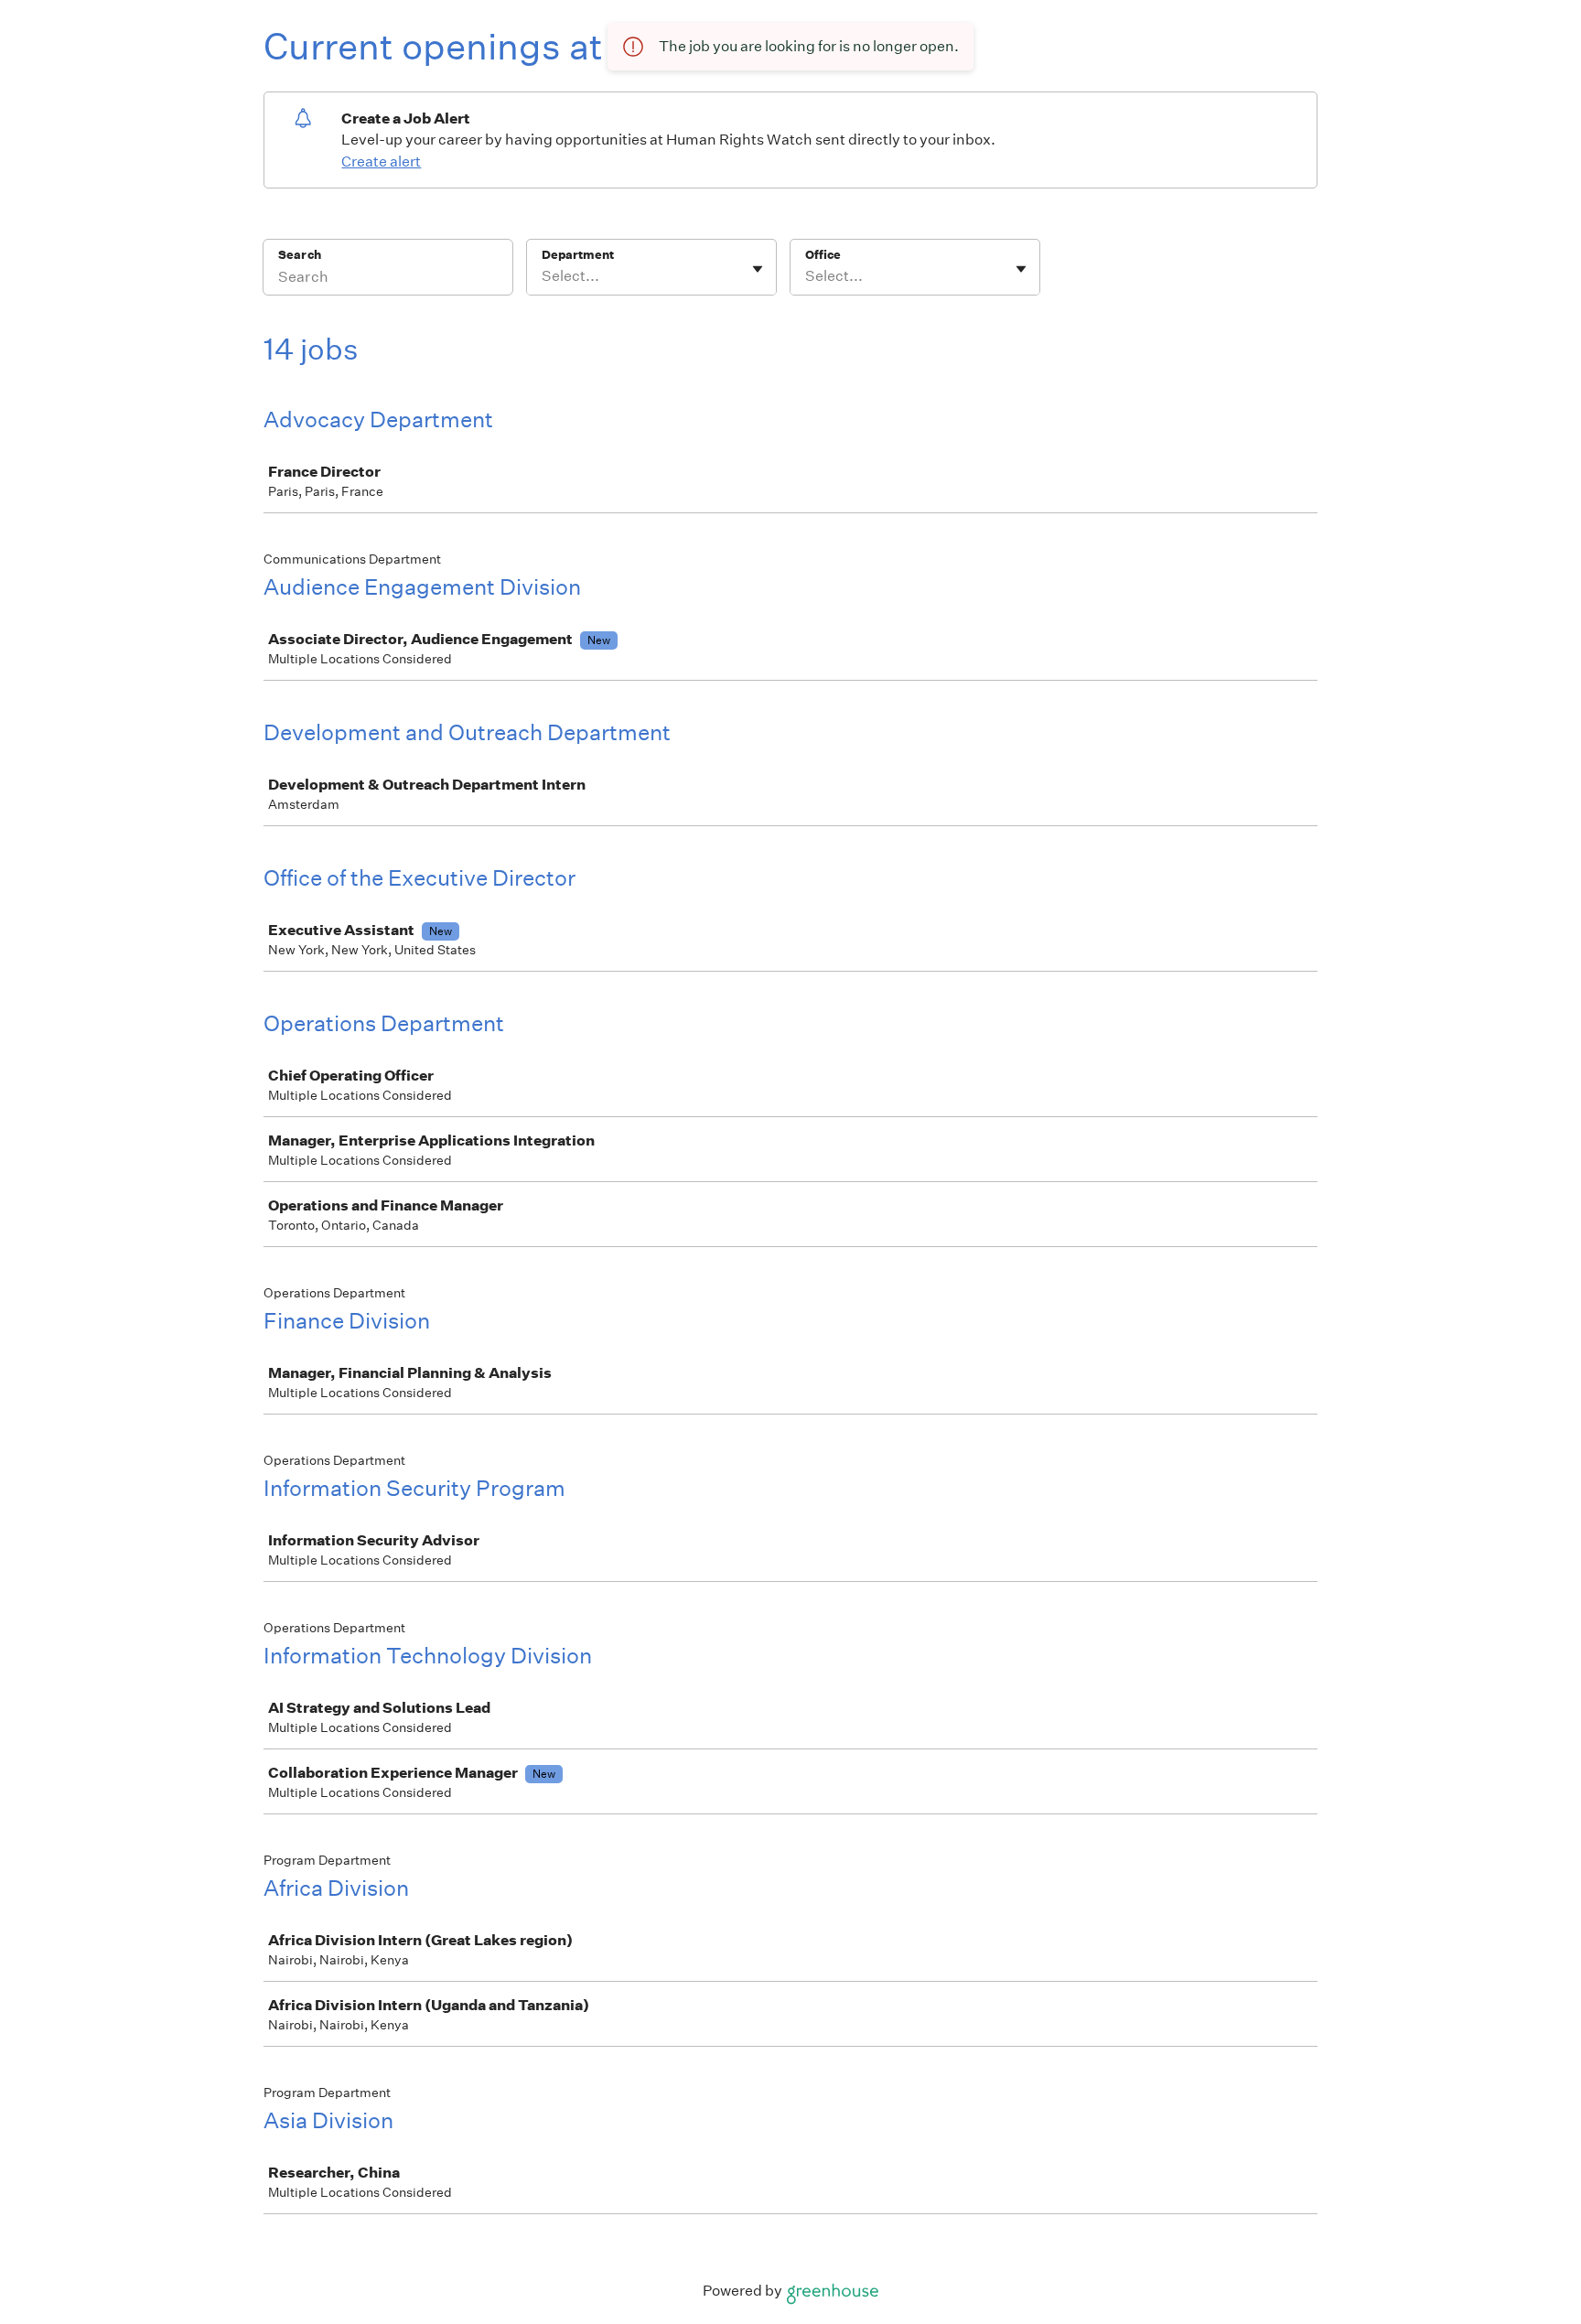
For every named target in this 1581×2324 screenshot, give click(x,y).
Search (300, 255)
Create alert (381, 161)
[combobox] (543, 276)
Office (823, 255)
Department (578, 255)
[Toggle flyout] (758, 269)
